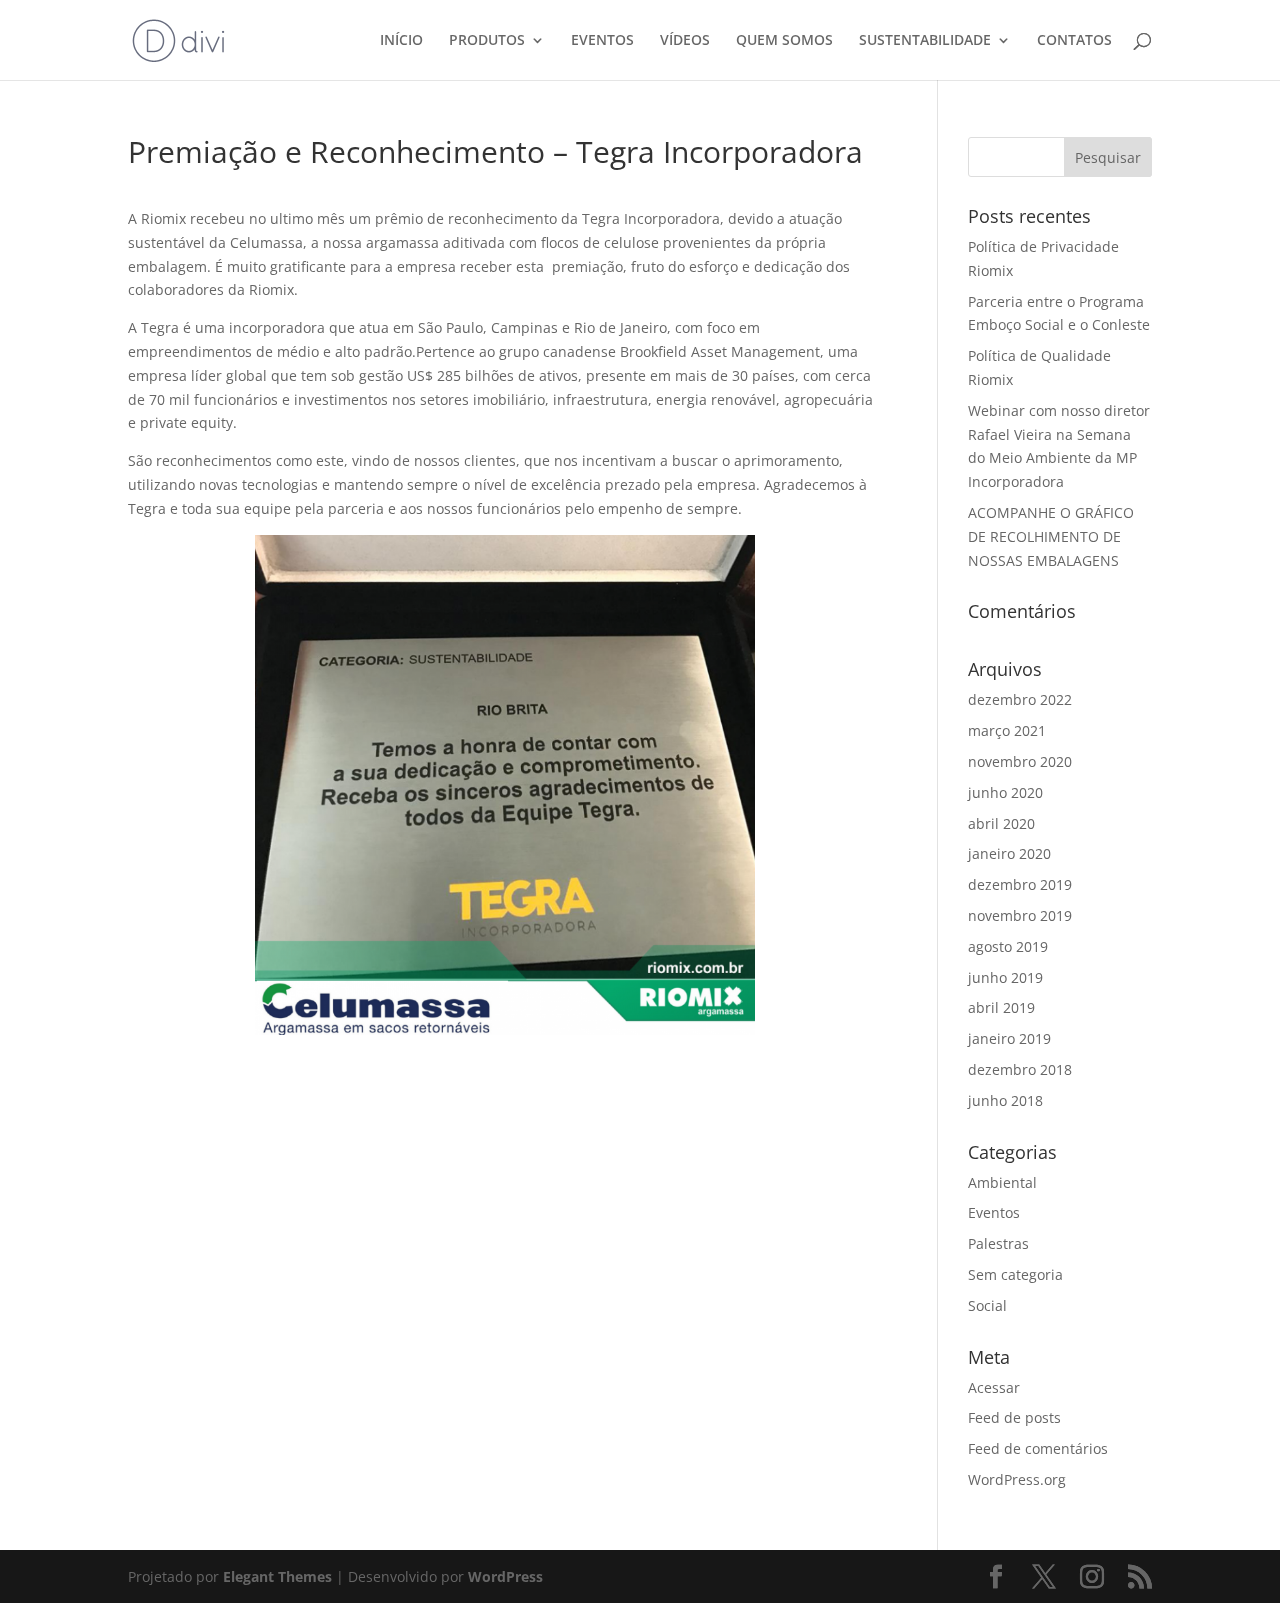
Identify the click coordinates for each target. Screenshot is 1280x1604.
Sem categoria (1015, 1274)
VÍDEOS (685, 41)
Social (987, 1305)
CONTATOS (1074, 41)
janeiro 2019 (1009, 1038)
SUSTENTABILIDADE (925, 41)
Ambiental (1002, 1182)
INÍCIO (401, 41)
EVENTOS (602, 41)
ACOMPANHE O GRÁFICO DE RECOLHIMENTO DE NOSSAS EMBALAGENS (1051, 536)
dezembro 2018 (1020, 1069)
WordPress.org (1017, 1479)
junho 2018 (1005, 1100)
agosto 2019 (1008, 946)
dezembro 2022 (1020, 699)
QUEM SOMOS (784, 41)
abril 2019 (1001, 1007)
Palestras (998, 1243)
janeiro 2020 (1009, 853)
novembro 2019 (1020, 915)
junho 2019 (1005, 977)
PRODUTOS (487, 41)
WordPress (505, 1576)
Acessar (994, 1387)
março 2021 (1007, 730)
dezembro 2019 (1020, 884)
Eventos (994, 1212)
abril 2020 (1001, 823)
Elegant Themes (277, 1576)
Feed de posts (1014, 1417)
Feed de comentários (1038, 1448)
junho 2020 (1005, 792)
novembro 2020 (1020, 761)
